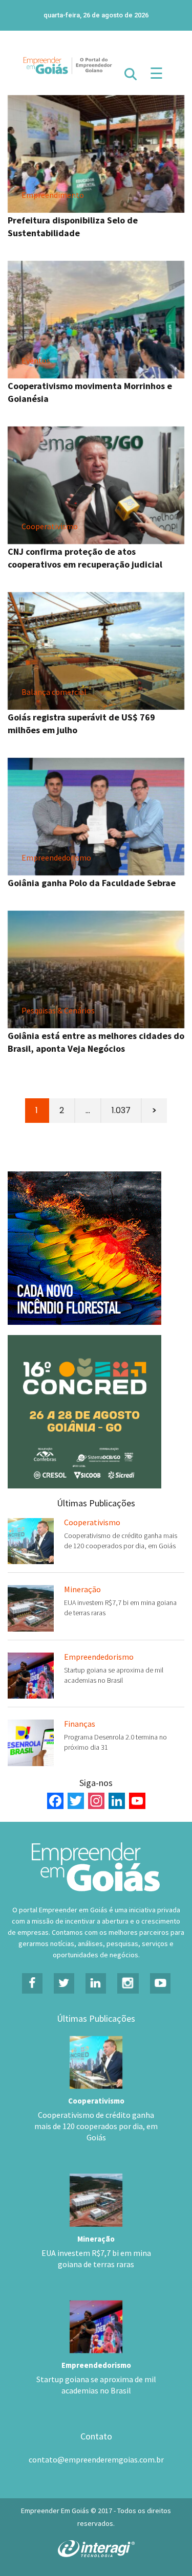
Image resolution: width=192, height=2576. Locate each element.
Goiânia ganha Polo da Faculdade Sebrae (92, 883)
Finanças (80, 1724)
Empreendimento (53, 195)
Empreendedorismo (56, 857)
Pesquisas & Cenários (58, 1010)
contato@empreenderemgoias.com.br (96, 2459)
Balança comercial (54, 692)
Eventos (36, 360)
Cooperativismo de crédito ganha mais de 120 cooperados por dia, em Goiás (96, 2126)
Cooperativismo (50, 526)
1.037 (121, 1110)
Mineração (82, 1589)
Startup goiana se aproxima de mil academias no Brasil (96, 2385)
